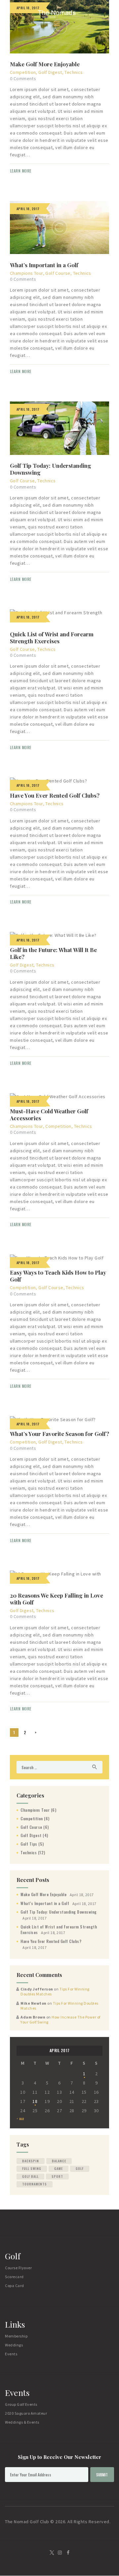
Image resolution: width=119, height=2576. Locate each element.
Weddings (14, 2345)
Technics (74, 72)
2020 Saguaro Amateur (26, 2413)
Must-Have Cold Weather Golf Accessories (49, 1115)
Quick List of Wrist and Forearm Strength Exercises (52, 638)
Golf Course (58, 273)
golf (80, 2168)
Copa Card (15, 2286)
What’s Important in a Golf (44, 265)
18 (35, 2101)
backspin (31, 2161)
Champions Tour (26, 273)
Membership (16, 2336)
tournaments (35, 2184)
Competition (23, 72)
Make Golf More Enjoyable (45, 64)
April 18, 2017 (28, 785)
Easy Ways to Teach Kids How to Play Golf (58, 1276)
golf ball (30, 2176)
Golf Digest (50, 72)
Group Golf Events (21, 2404)
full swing (32, 2168)
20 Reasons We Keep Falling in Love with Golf (57, 1599)
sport (57, 2176)
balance (59, 2161)
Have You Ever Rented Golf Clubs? (55, 795)
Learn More (21, 171)
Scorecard (14, 2277)
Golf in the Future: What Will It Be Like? (53, 953)
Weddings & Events (22, 2422)
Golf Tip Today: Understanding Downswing (51, 469)
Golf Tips (29, 1844)
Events (11, 2354)
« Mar (20, 2119)
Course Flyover (18, 2268)
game (59, 2168)
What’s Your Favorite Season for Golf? (59, 1434)
